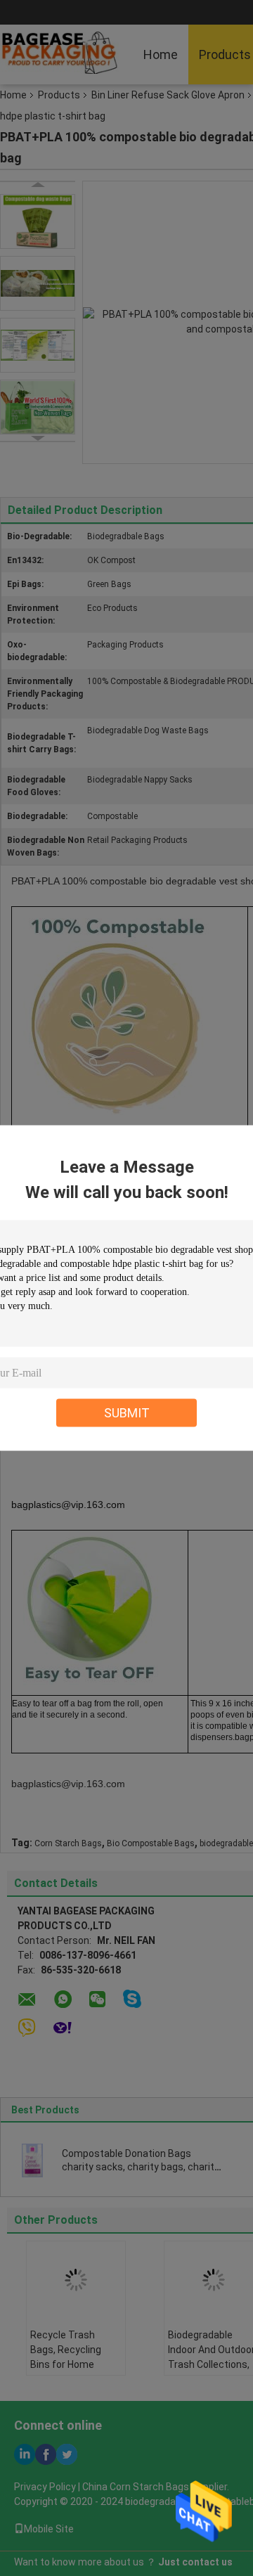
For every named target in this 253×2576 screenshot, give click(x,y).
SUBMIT (127, 1413)
